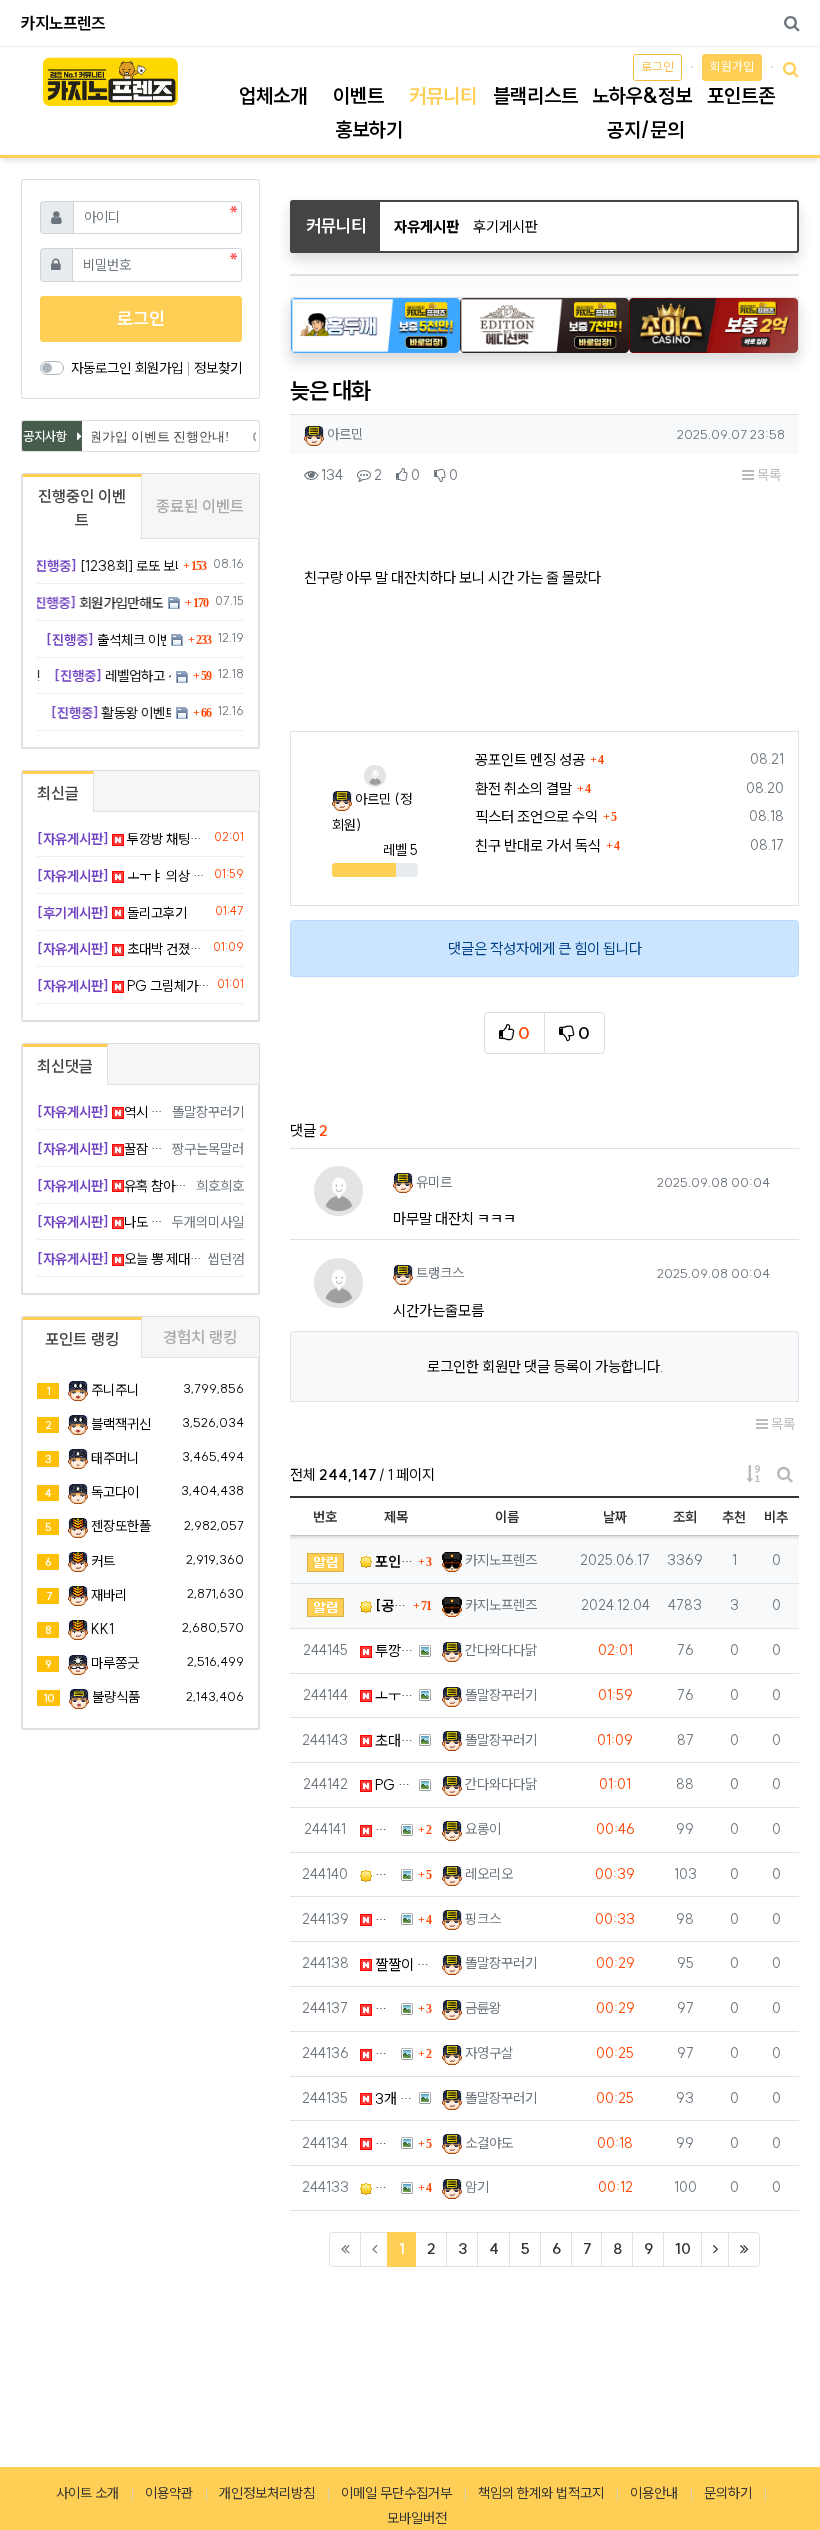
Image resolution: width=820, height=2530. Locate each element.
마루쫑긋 (115, 1663)
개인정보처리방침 (267, 2493)
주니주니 (115, 1390)
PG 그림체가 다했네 (393, 1784)
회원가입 (732, 66)
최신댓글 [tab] (65, 1066)
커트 (103, 1561)
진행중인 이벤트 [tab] (82, 508)
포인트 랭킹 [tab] (82, 1339)
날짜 (615, 1517)
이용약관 (169, 2493)
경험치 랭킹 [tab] (200, 1337)
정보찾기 (218, 368)
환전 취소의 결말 (523, 788)
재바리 (109, 1595)
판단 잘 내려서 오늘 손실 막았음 (384, 1919)
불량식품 (116, 1697)
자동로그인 (101, 368)
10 (683, 2248)
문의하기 (728, 2493)
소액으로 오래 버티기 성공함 (384, 1874)
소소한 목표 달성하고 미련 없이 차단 (384, 2187)
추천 (734, 1517)
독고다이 (115, 1492)
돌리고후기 (112, 913)
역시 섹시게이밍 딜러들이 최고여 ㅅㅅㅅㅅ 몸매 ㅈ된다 (101, 1112)
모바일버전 (417, 2518)
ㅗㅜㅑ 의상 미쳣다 (393, 1695)
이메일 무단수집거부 (396, 2493)
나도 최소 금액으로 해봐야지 (101, 1222)
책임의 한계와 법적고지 (541, 2493)
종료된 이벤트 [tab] (200, 506)
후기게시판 (505, 226)
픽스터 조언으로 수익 (536, 816)
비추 (776, 1517)
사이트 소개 (87, 2493)
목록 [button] (767, 475)
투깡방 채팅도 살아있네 (393, 1650)
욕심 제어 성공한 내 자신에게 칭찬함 (384, 1829)
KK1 (102, 1629)
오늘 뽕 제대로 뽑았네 (119, 1259)
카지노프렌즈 (63, 23)
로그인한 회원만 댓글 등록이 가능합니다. (545, 1366)
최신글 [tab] (58, 793)
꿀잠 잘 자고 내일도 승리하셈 (101, 1149)
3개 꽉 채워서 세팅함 (393, 2098)
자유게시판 (426, 226)
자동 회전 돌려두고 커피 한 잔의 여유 (384, 2008)
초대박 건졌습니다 (393, 1740)
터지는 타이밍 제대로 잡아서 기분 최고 (384, 2143)
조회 (685, 1517)
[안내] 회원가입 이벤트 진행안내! (126, 436)
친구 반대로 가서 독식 (538, 845)
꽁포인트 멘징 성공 (530, 759)
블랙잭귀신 (121, 1424)
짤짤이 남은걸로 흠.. (401, 1964)
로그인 (657, 66)
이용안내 (654, 2493)
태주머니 (115, 1458)
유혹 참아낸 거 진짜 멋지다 (113, 1186)
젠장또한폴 (121, 1526)
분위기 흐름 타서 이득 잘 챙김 (384, 2053)
